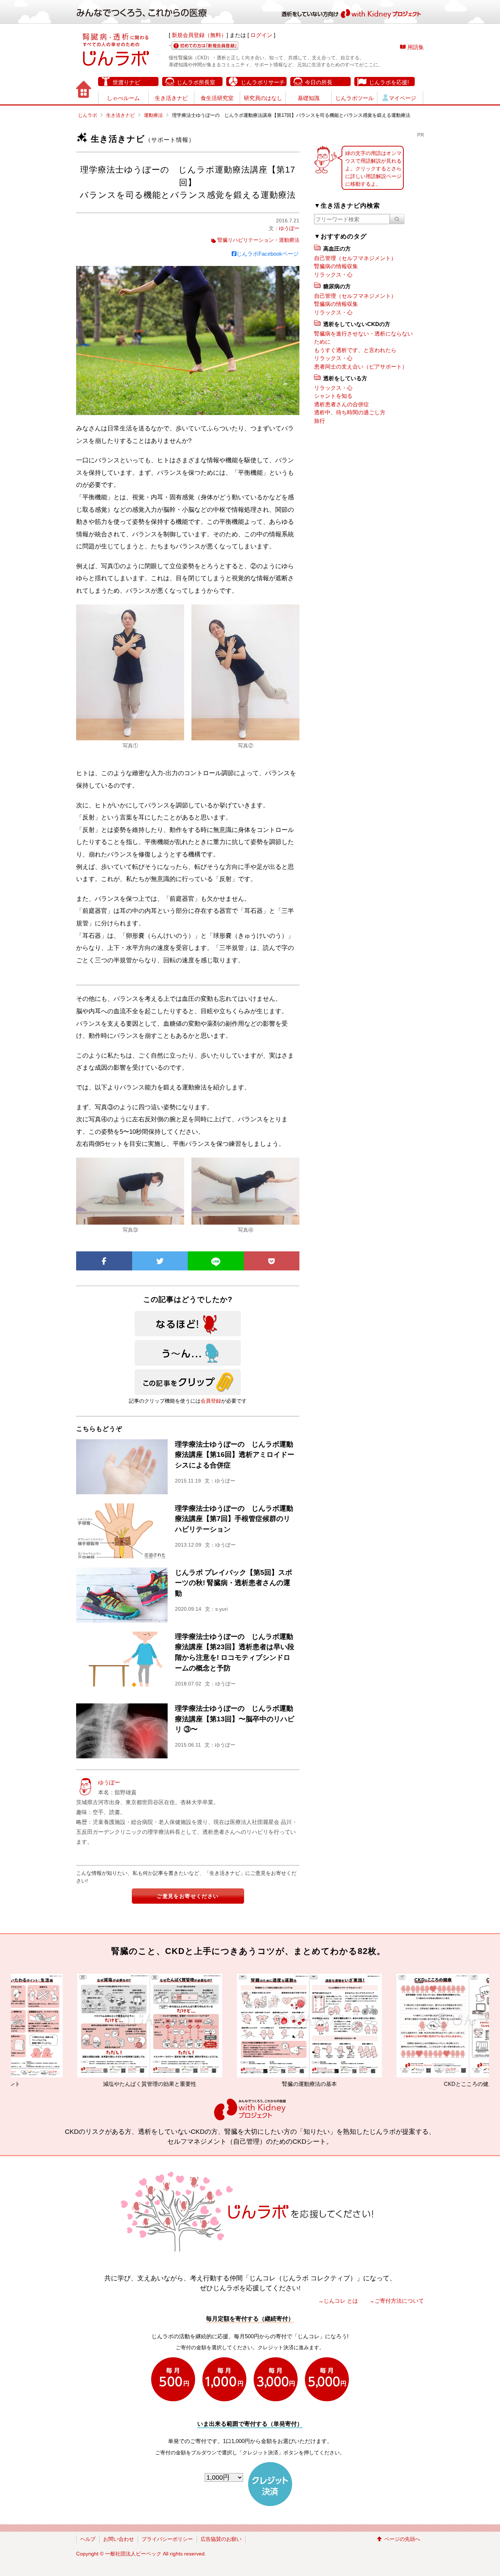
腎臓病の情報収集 (336, 266)
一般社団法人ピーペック (133, 2554)
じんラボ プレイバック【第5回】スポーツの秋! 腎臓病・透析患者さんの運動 (234, 1583)
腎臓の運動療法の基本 (154, 2084)
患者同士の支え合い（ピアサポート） (361, 367)
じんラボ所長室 (196, 82)
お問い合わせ (119, 2539)
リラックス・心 (333, 275)
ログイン (261, 35)
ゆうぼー (289, 228)
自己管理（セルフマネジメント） (355, 258)
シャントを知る (333, 396)
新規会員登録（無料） (199, 35)
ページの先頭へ (402, 2539)
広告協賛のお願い (221, 2539)
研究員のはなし (263, 98)
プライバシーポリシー (167, 2539)
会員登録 (211, 1401)
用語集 (416, 47)
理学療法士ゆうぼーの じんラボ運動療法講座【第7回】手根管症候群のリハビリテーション (234, 1519)
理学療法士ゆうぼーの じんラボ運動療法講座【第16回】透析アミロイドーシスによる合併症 (235, 1455)
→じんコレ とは (338, 2301)
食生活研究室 (217, 98)
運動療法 (153, 115)
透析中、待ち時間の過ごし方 (350, 412)
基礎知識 (309, 98)
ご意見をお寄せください (188, 1896)
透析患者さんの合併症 (342, 404)
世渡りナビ (126, 82)
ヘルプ (88, 2539)
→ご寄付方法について (396, 2301)
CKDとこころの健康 (314, 2084)
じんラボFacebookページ (268, 254)
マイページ (402, 98)
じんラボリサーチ (263, 82)
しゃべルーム (123, 98)
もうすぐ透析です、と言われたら (355, 350)
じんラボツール (355, 98)
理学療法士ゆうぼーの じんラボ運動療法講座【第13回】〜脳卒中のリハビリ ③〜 (235, 1719)
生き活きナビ (171, 98)
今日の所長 (319, 82)
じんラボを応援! (389, 82)
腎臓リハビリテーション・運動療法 (258, 240)
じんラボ (87, 115)
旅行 (320, 421)
